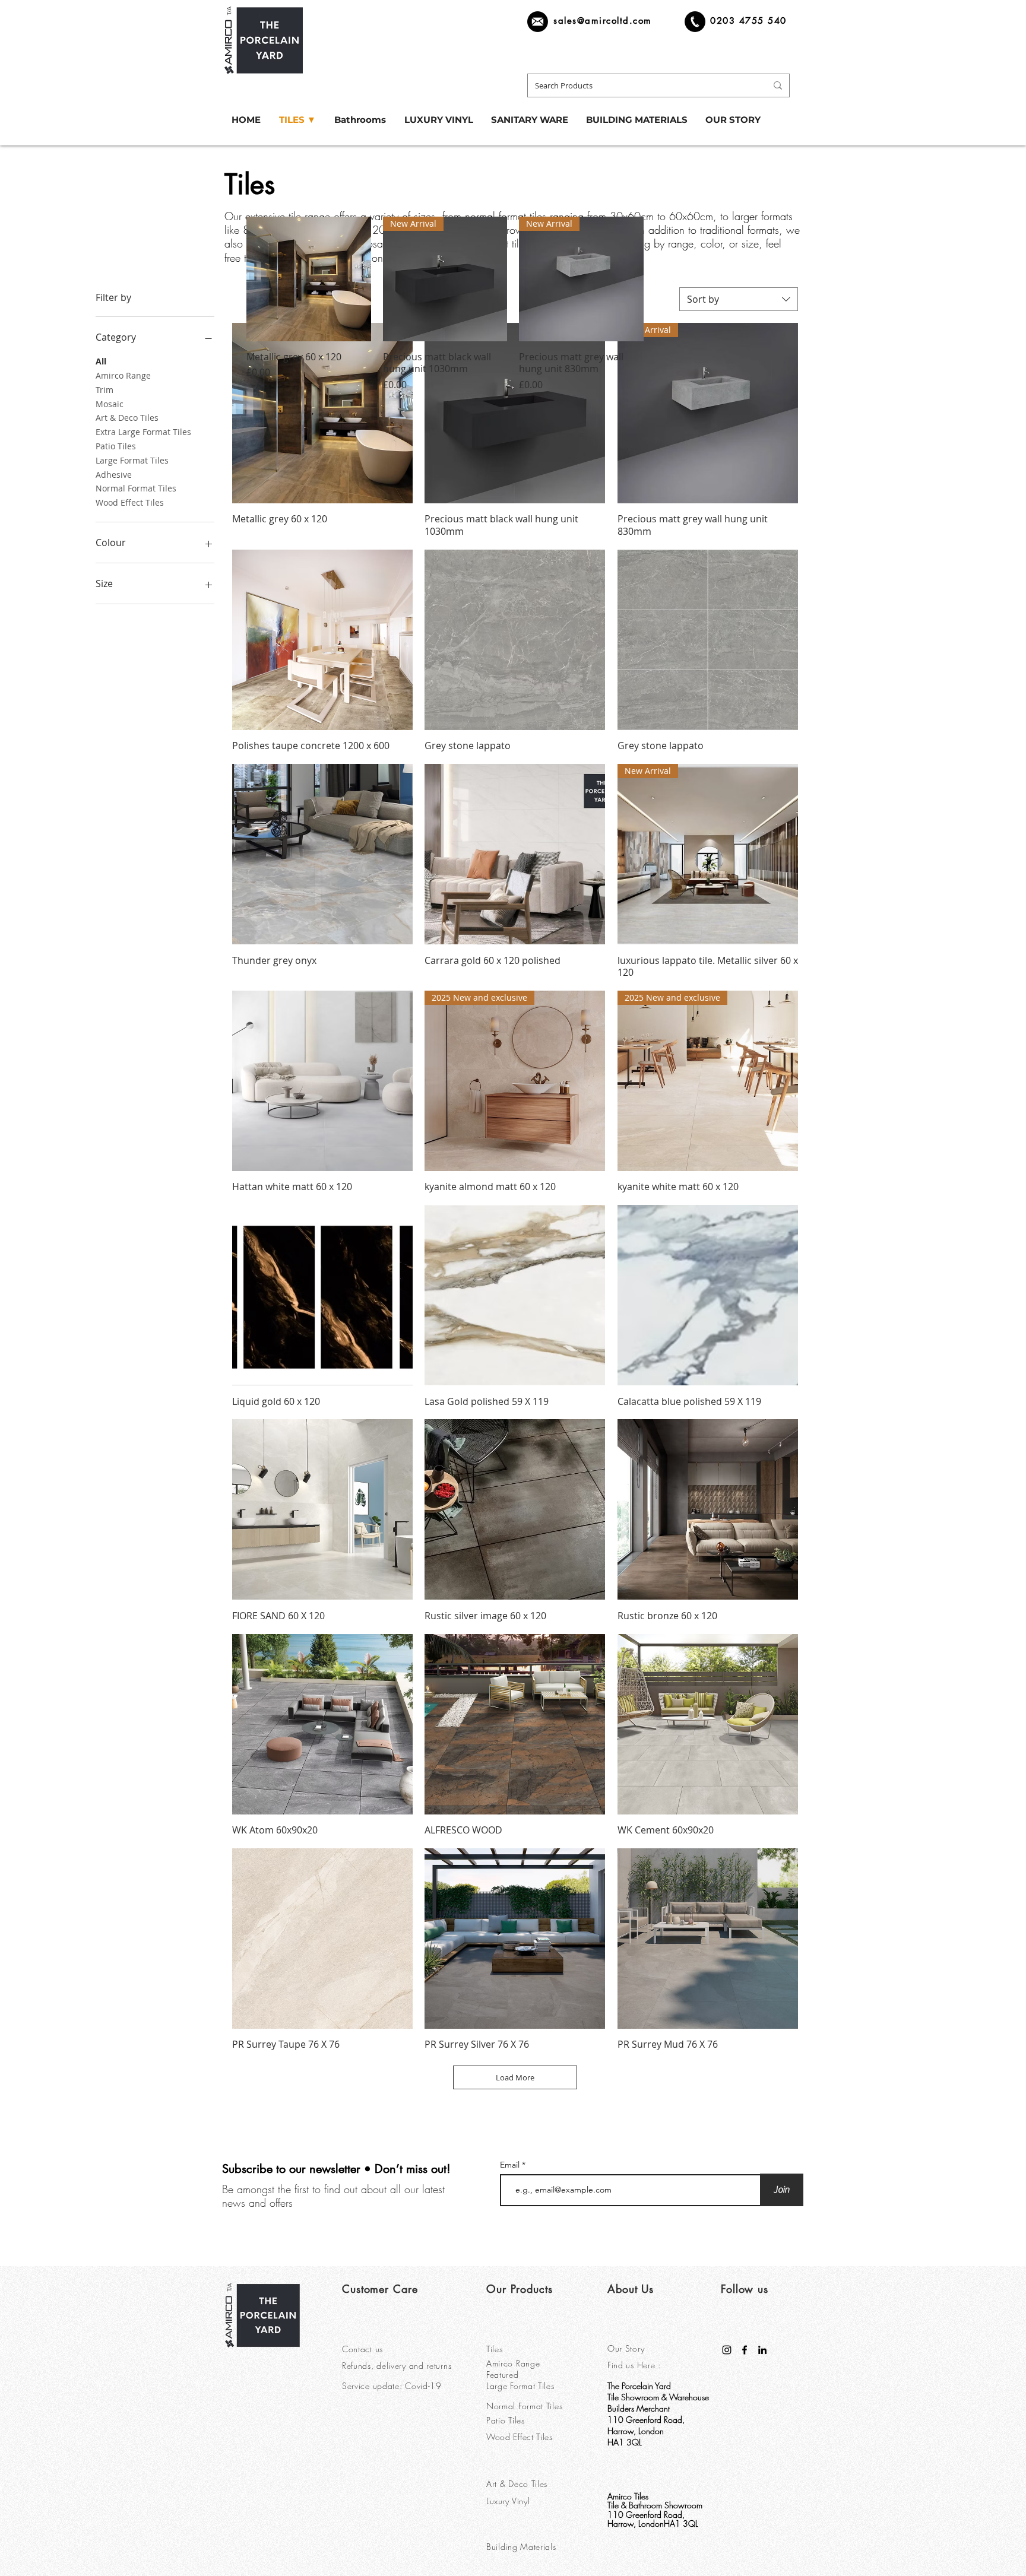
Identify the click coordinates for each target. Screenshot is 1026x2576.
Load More (515, 2077)
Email (511, 2165)
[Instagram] (727, 2350)
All (101, 361)
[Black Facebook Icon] (745, 2350)
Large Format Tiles (132, 460)
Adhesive (114, 475)
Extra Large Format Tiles (143, 432)
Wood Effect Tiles (130, 502)
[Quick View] (309, 279)
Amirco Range (123, 375)
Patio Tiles (116, 446)
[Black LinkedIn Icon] (762, 2350)
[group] (513, 304)
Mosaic (110, 404)
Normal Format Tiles (136, 488)
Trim (104, 390)
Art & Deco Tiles (127, 418)
